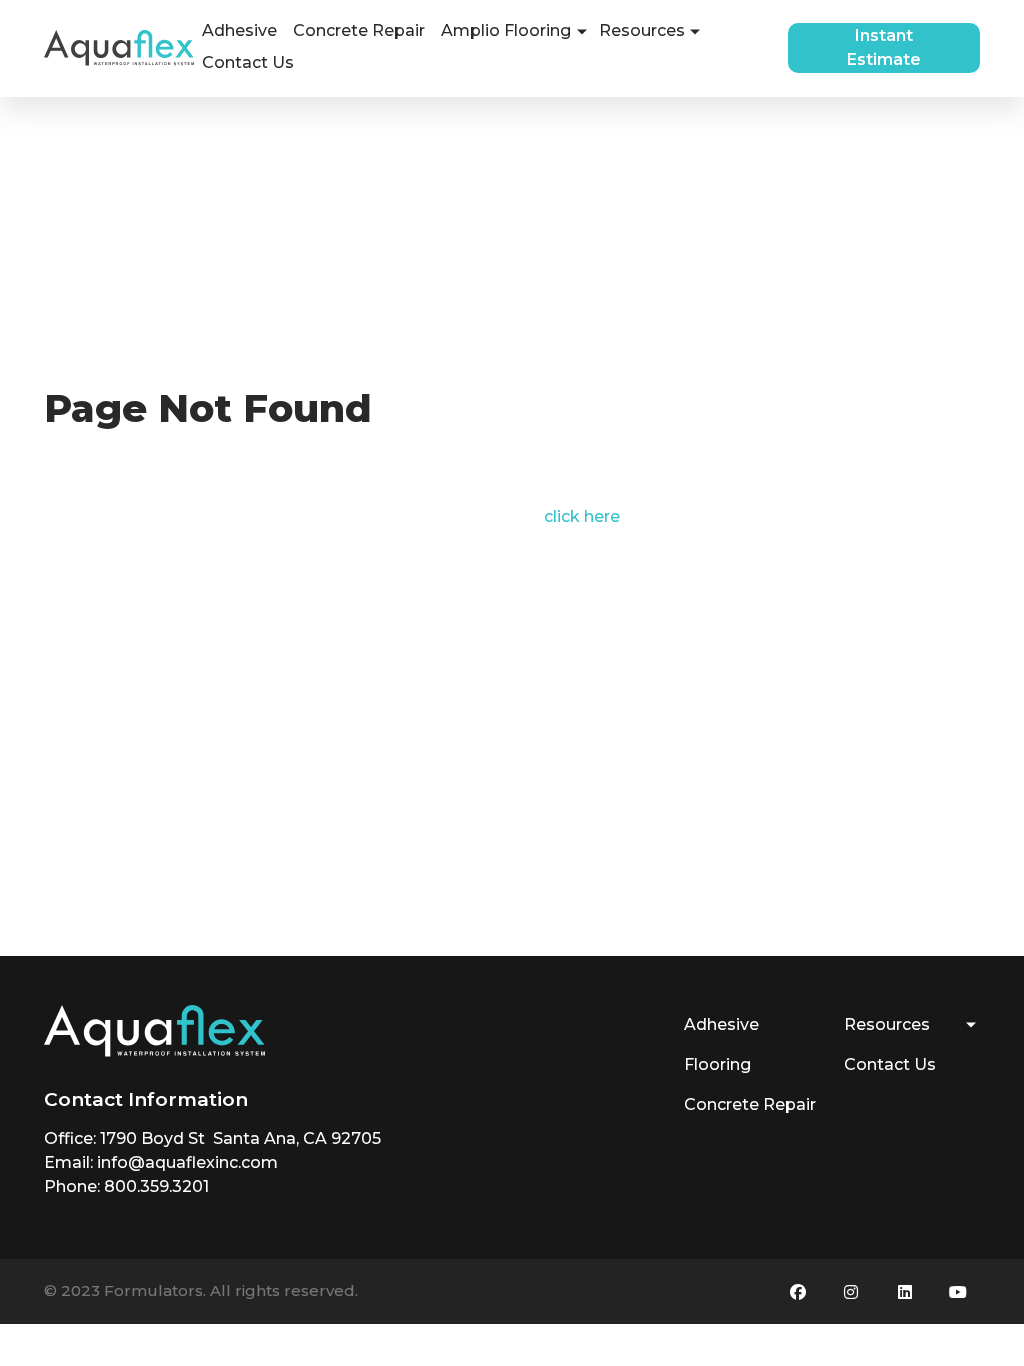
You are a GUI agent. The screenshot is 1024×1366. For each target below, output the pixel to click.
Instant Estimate (884, 47)
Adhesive (239, 30)
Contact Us (248, 62)
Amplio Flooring (506, 30)
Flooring (717, 1064)
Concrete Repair (359, 30)
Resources (642, 30)
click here (582, 516)
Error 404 (82, 373)
